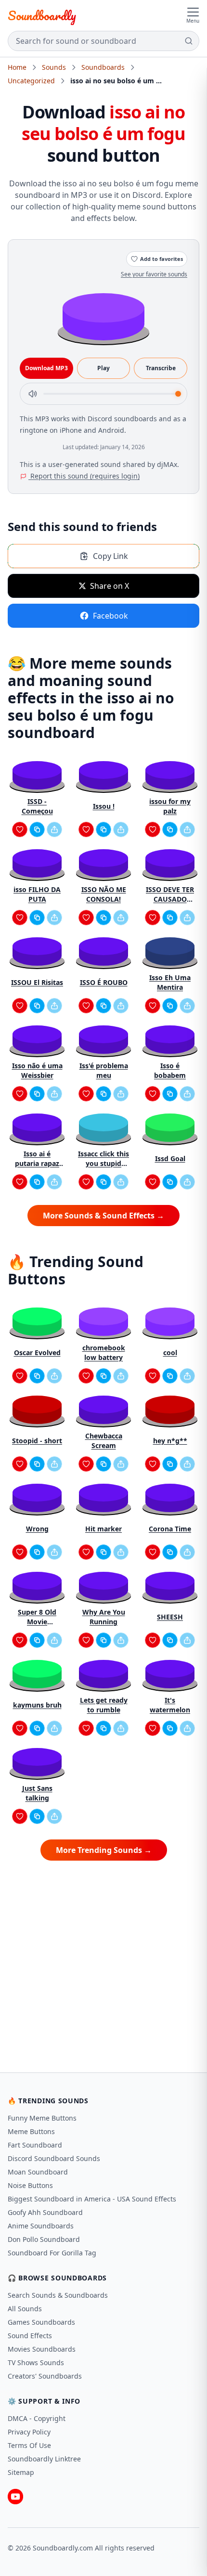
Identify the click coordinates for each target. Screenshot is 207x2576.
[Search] (189, 41)
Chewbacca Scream (104, 1441)
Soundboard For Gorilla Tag (52, 2253)
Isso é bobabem (170, 1070)
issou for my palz (170, 806)
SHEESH (170, 1617)
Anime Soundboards (41, 2226)
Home (17, 67)
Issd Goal (170, 1159)
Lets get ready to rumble (104, 1705)
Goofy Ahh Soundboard (45, 2212)
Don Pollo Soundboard (44, 2239)
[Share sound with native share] (54, 829)
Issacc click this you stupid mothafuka (103, 1159)
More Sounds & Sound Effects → (103, 1216)
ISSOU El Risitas (37, 982)
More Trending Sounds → (104, 1850)
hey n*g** (170, 1441)
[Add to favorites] (20, 829)
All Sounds (25, 2309)
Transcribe (161, 368)
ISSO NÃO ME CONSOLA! (104, 894)
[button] (103, 316)
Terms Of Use (29, 2445)
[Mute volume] (33, 394)
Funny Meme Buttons (42, 2118)
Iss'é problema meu (104, 1070)
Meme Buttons (31, 2131)
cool (170, 1353)
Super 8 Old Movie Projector (37, 1617)
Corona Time (170, 1529)
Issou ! (104, 806)
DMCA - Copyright (37, 2418)
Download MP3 (46, 368)
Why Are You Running (104, 1617)
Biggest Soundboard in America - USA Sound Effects (92, 2199)
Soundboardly (42, 15)
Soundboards (103, 67)
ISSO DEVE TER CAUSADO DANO (170, 894)
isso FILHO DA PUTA (37, 894)
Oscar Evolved (37, 1353)
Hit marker (103, 1529)
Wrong (37, 1529)
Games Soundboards (41, 2322)
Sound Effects (30, 2336)
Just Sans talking (37, 1793)
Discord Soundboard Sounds (54, 2158)
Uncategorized (31, 81)
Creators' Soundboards (45, 2376)
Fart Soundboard (35, 2145)
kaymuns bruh (37, 1705)
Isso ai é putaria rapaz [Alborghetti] (37, 1159)
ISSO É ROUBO (104, 982)
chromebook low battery (104, 1353)
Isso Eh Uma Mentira (170, 982)
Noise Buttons (30, 2185)
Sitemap (21, 2472)
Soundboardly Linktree (44, 2459)
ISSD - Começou (37, 806)
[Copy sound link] (37, 829)
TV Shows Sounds (36, 2362)
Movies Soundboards (42, 2349)
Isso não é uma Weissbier (37, 1070)
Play (103, 368)
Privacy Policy (29, 2432)
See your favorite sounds (154, 274)
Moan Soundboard (38, 2172)
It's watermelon (170, 1705)
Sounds (54, 67)
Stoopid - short (37, 1441)
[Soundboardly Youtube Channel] (15, 2497)
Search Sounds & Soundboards (58, 2295)
